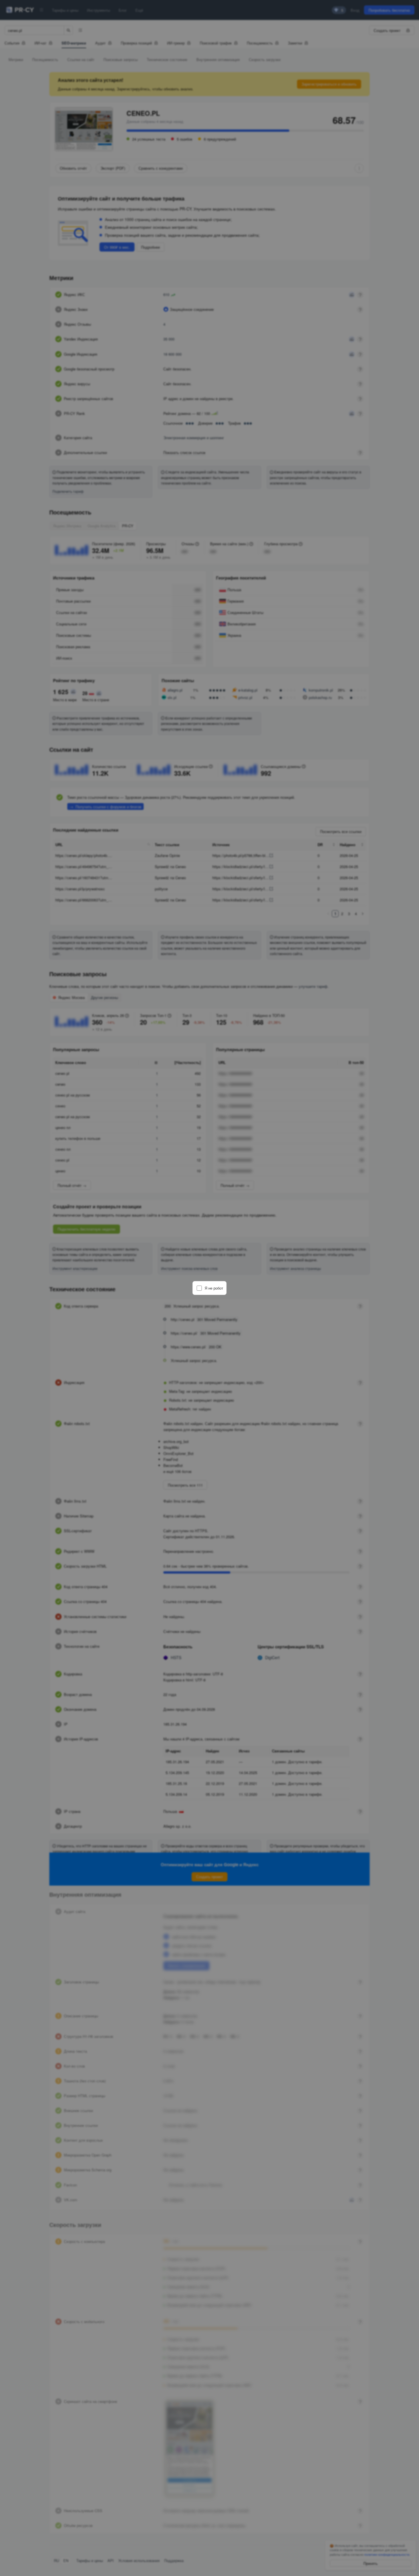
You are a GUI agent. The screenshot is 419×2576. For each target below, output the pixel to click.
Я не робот (214, 1288)
